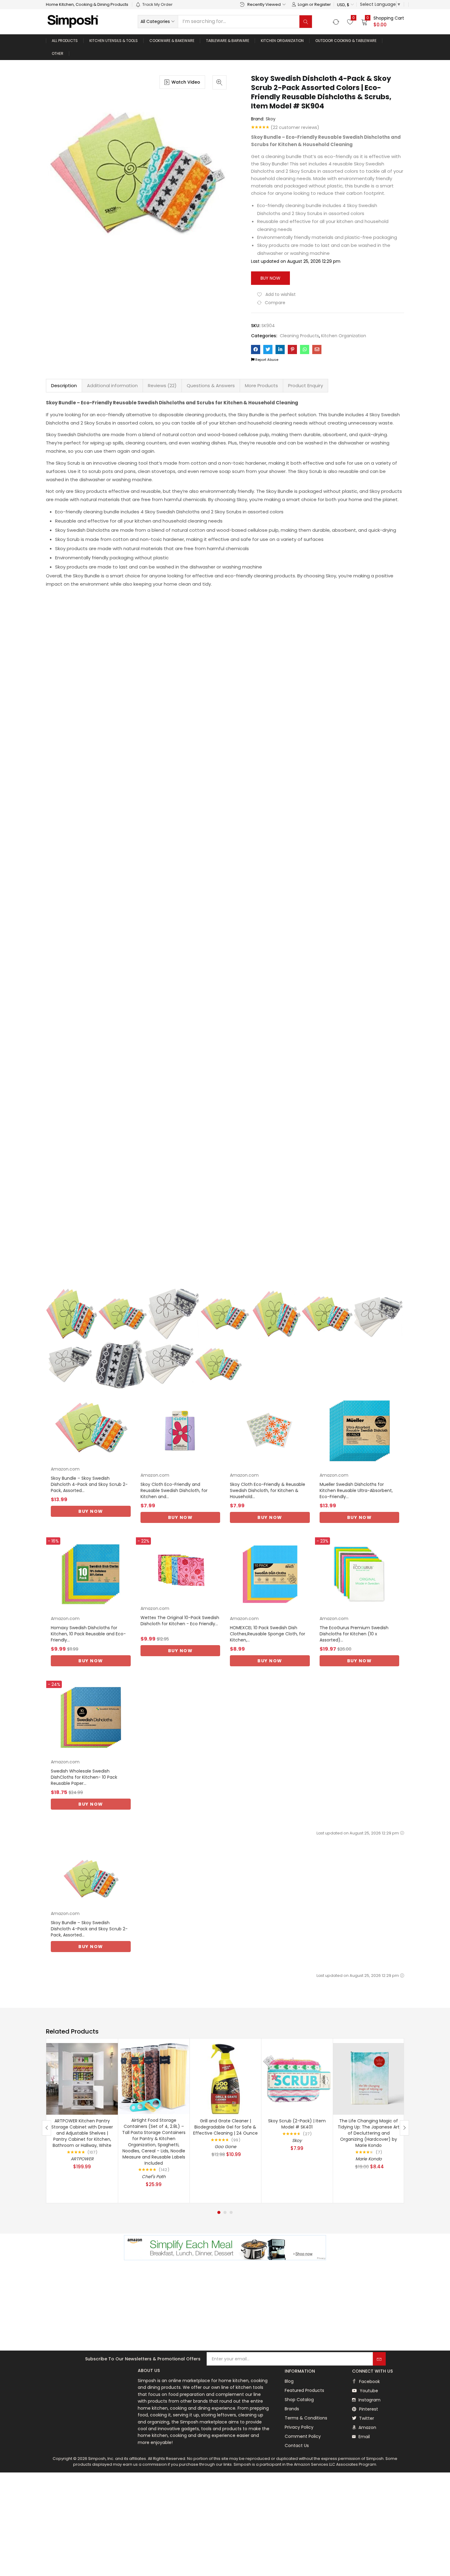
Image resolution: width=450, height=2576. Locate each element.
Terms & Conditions (306, 2418)
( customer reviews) (295, 127)
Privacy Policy (299, 2427)
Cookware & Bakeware (172, 41)
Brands (292, 2409)
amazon (367, 2427)
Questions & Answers (211, 385)
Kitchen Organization (282, 41)
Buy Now (270, 278)
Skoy (271, 119)
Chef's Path (154, 2177)
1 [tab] (219, 2212)
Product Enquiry (306, 385)
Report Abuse (266, 360)
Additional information (112, 385)
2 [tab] (225, 2212)
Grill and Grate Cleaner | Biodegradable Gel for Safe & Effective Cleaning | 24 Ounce (225, 2127)
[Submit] (379, 2359)
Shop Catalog (299, 2400)
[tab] (64, 386)
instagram (369, 2400)
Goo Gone (225, 2147)
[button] (345, 5)
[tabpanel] (82, 2121)
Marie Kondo (369, 2159)
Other (58, 53)
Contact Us (297, 2446)
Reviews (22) (162, 385)
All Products (65, 41)
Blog (289, 2381)
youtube (368, 2391)
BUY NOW (91, 1511)
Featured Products (304, 2390)
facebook (369, 2381)
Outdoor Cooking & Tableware (346, 41)
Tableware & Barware (228, 41)
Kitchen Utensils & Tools (114, 41)
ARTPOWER (82, 2159)
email (364, 2437)
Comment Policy (303, 2436)
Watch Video (186, 82)
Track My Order (157, 4)
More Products (261, 385)
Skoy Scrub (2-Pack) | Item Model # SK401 (297, 2124)
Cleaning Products (299, 336)
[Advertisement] (225, 2306)
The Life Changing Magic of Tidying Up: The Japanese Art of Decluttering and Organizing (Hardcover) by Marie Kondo (369, 2133)
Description (64, 385)
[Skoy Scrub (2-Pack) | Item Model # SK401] (297, 2079)
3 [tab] (231, 2212)
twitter (366, 2418)
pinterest (368, 2409)
